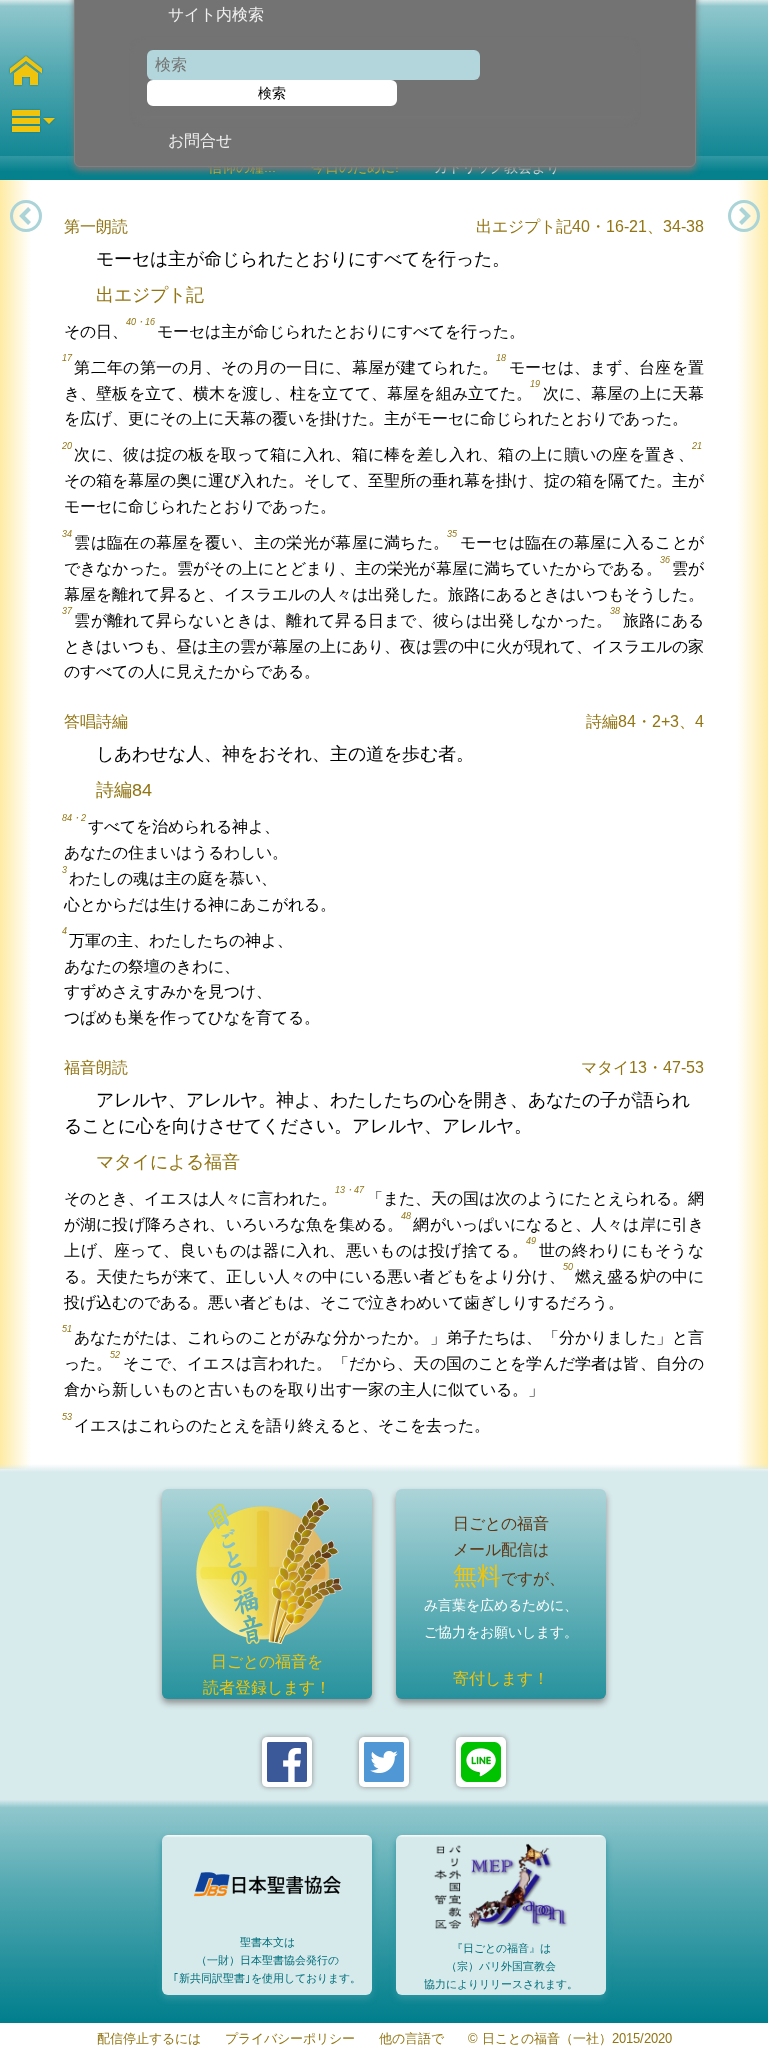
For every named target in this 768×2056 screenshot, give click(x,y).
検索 (272, 93)
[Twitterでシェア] (384, 1762)
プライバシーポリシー (290, 2039)
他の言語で (411, 2039)
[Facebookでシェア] (287, 1762)
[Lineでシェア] (481, 1762)
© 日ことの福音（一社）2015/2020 (570, 2039)
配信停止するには (149, 2039)
